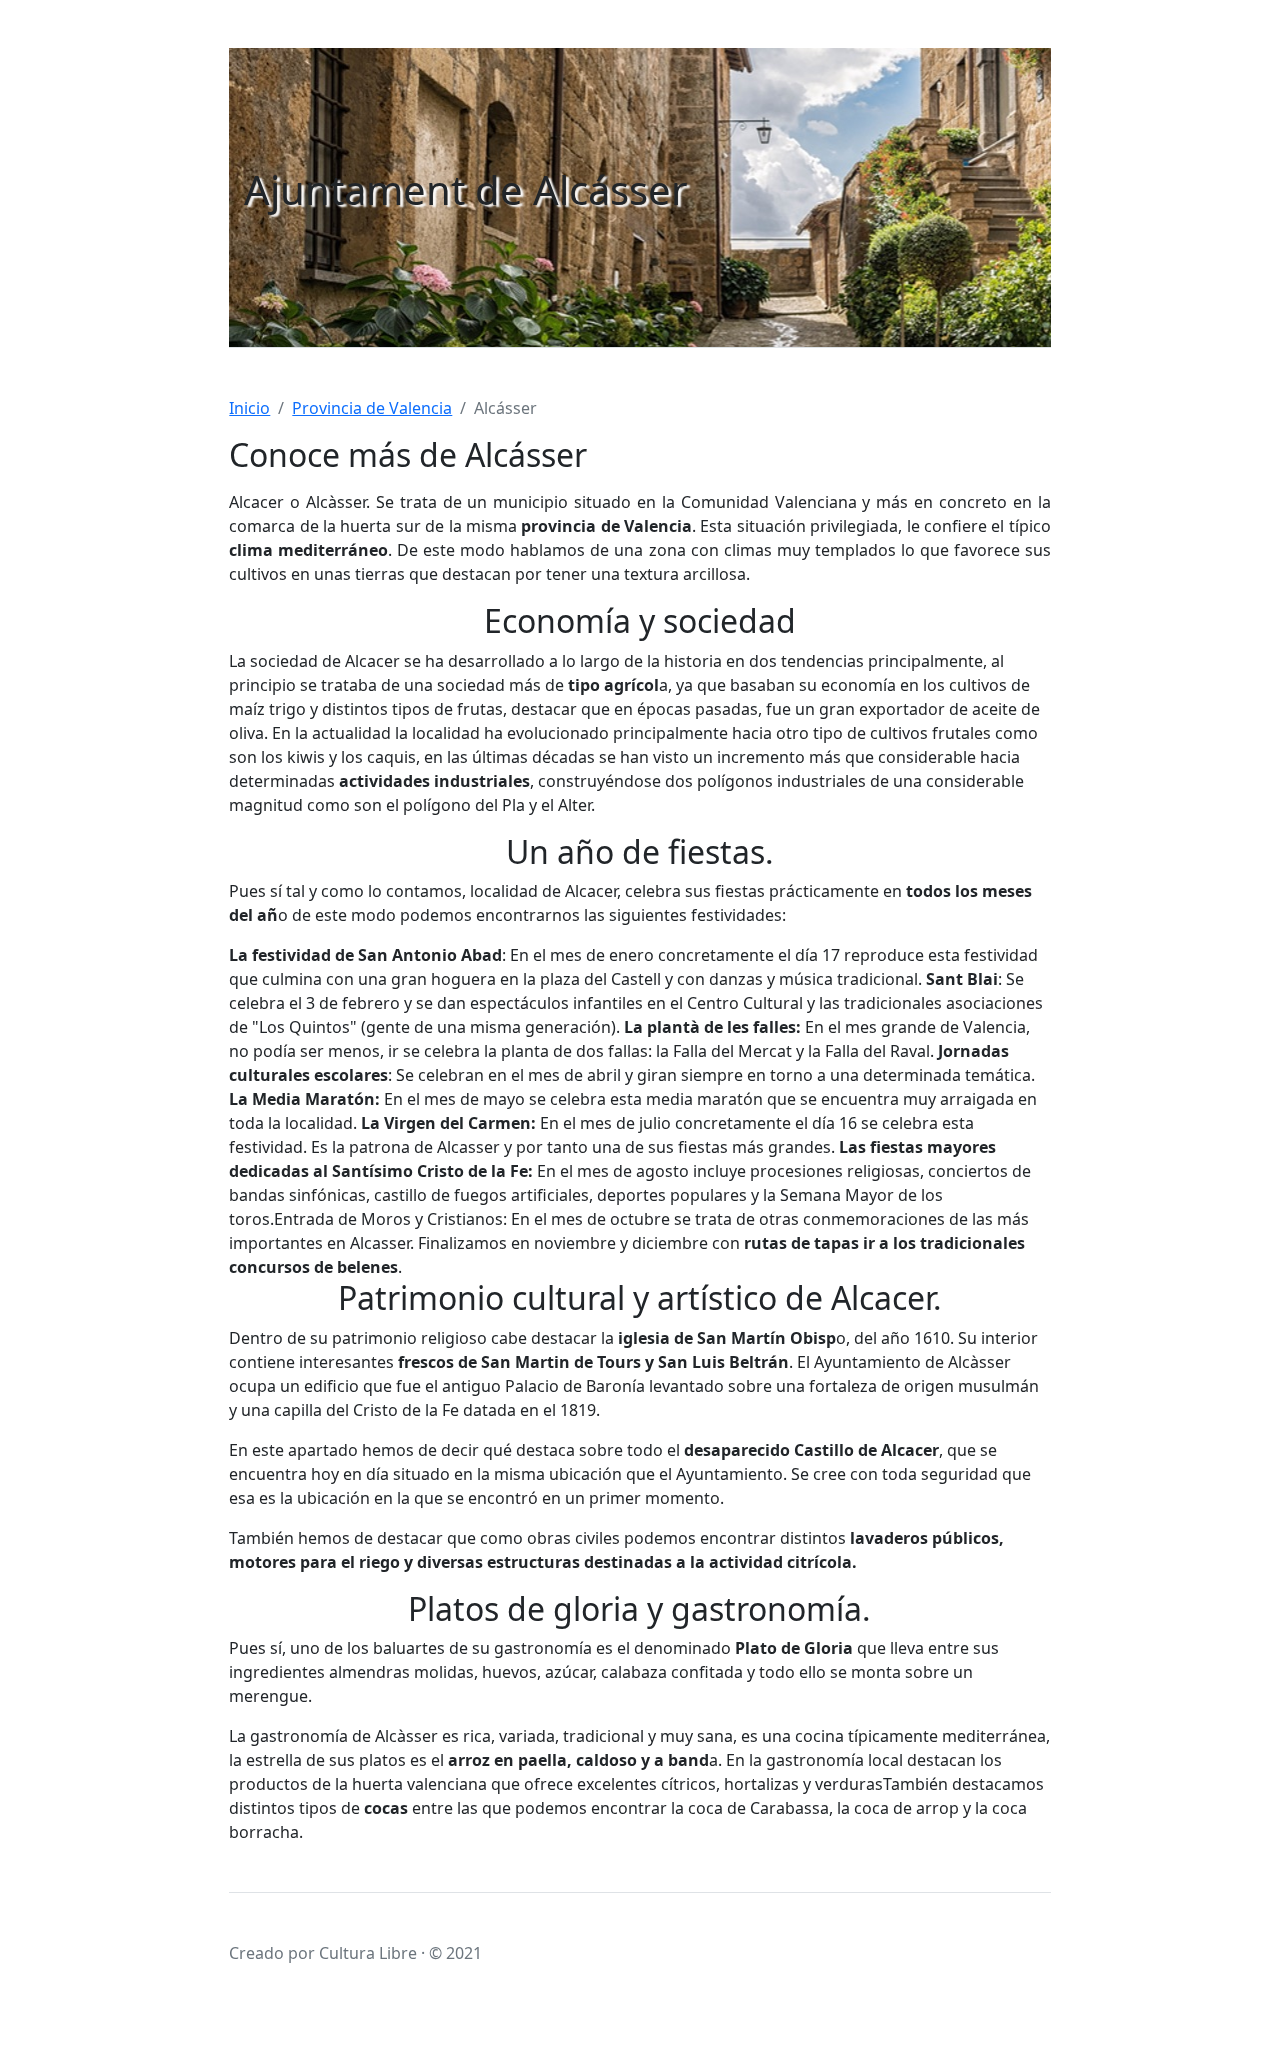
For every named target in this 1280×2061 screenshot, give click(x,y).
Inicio (249, 408)
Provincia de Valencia (372, 408)
